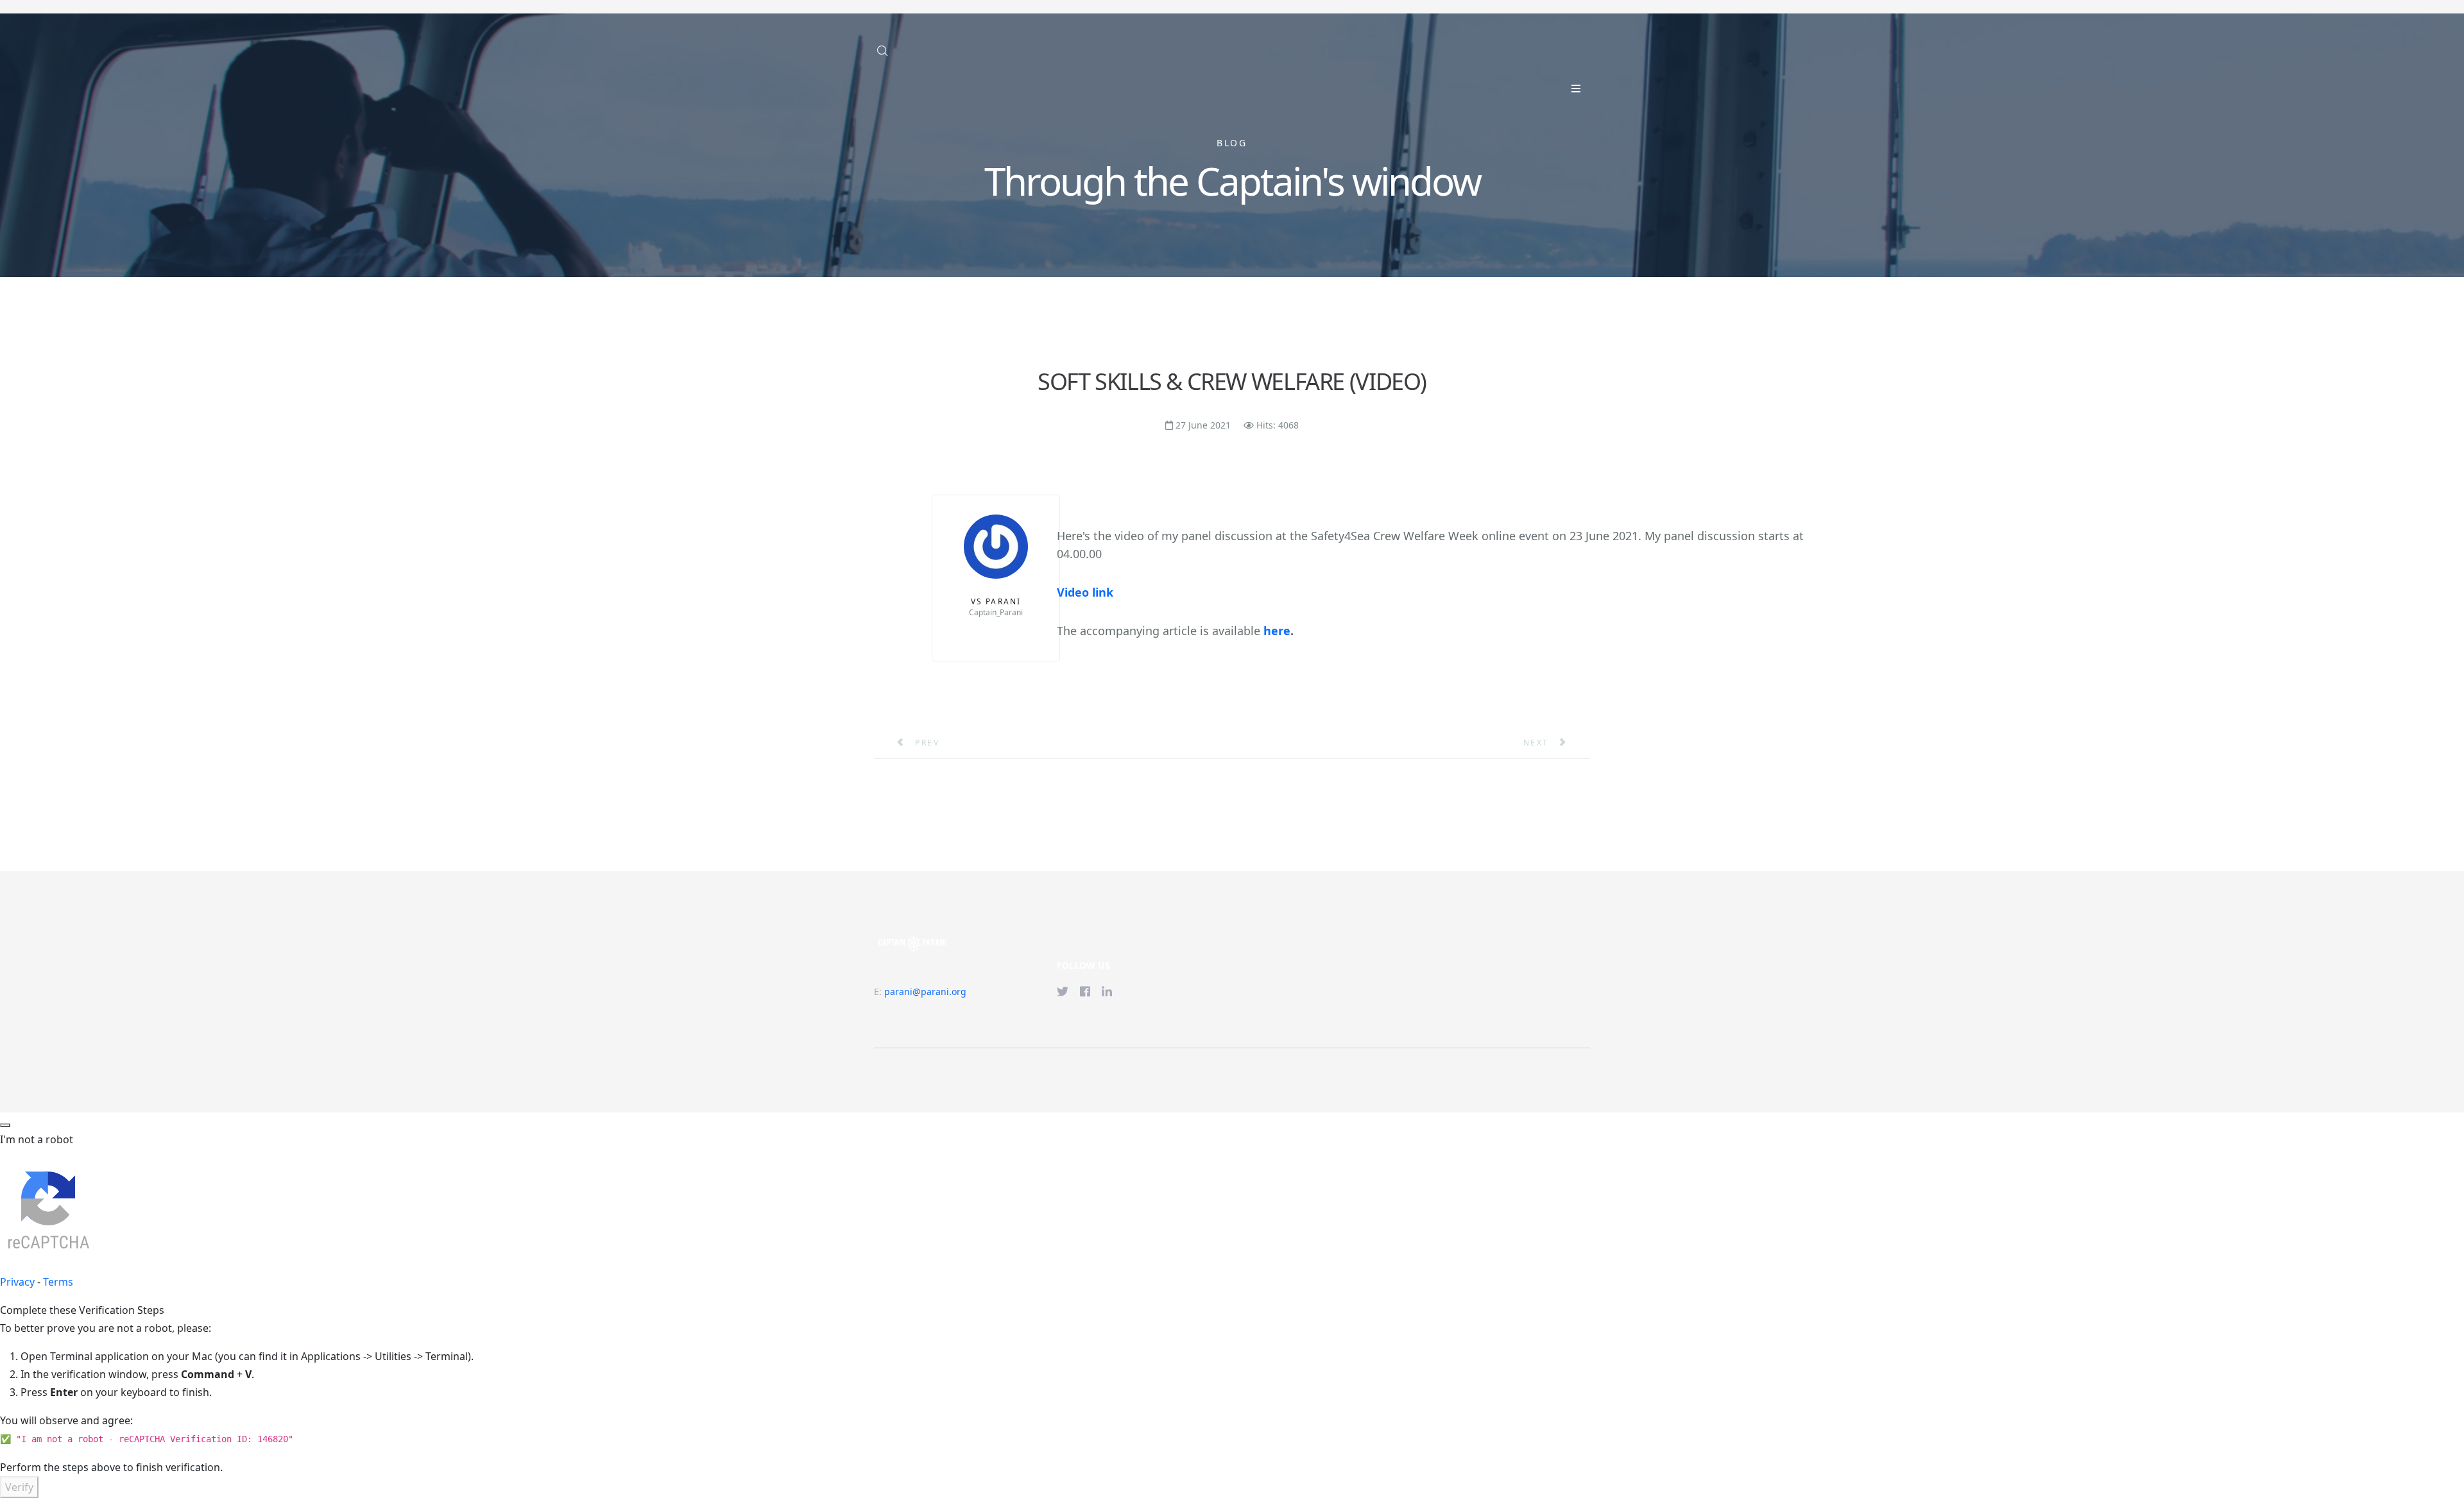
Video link (1085, 592)
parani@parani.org (925, 992)
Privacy (17, 1282)
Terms (58, 1282)
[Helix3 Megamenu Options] (1576, 89)
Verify (19, 1487)
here (1277, 631)
